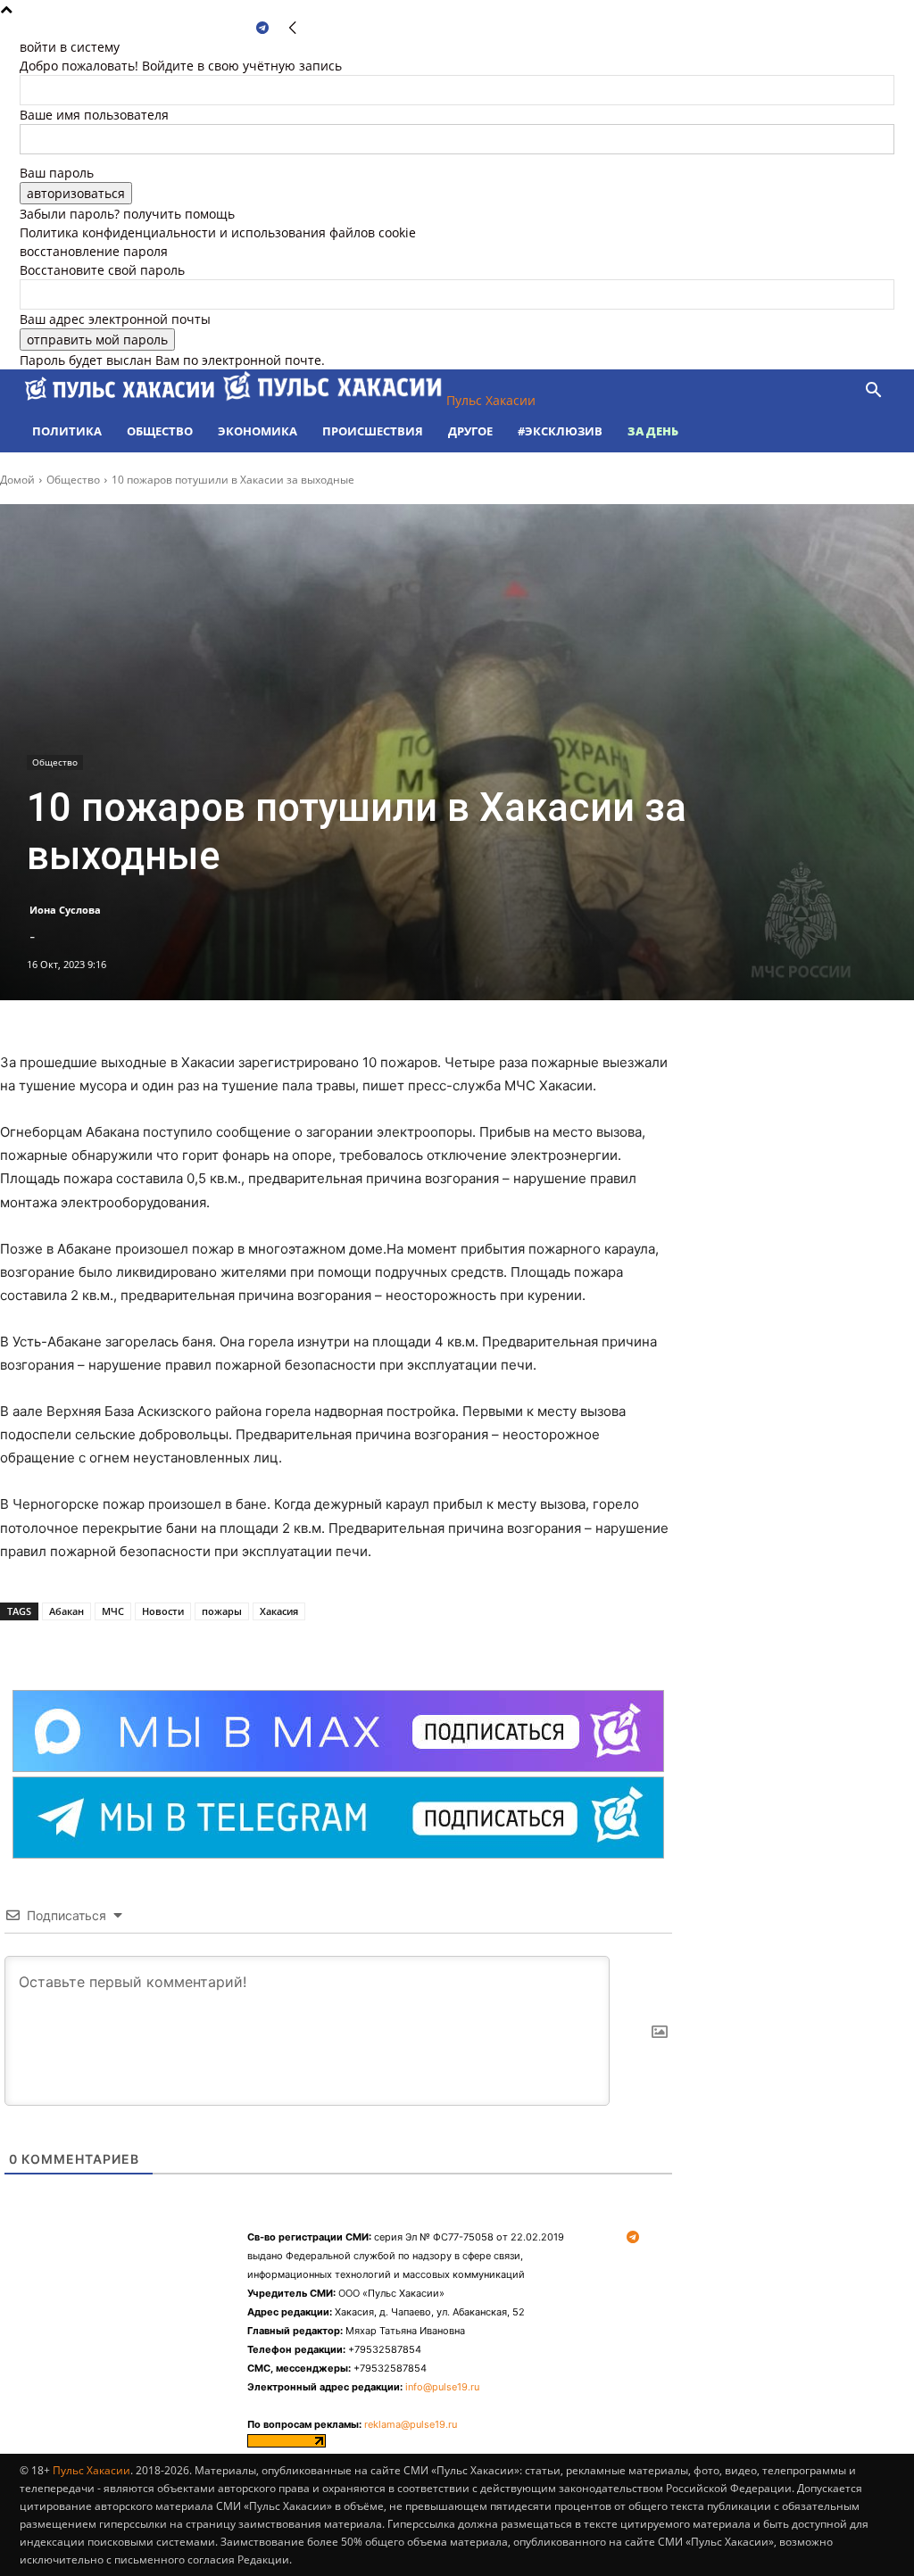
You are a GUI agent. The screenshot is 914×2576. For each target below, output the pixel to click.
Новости (163, 1611)
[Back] (293, 28)
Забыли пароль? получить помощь (127, 214)
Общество (160, 431)
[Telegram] (262, 28)
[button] (873, 392)
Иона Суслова (65, 910)
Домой (17, 480)
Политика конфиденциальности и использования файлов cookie (218, 232)
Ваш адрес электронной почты (115, 319)
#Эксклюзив (560, 431)
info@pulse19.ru (442, 2387)
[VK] (200, 1645)
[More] (242, 1645)
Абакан (66, 1611)
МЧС (113, 1611)
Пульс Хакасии (91, 2470)
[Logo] (121, 400)
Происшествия (373, 431)
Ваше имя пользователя (94, 115)
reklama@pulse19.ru (411, 2424)
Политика (67, 431)
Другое (470, 431)
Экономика (258, 431)
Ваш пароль (57, 173)
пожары (222, 1611)
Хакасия (279, 1611)
